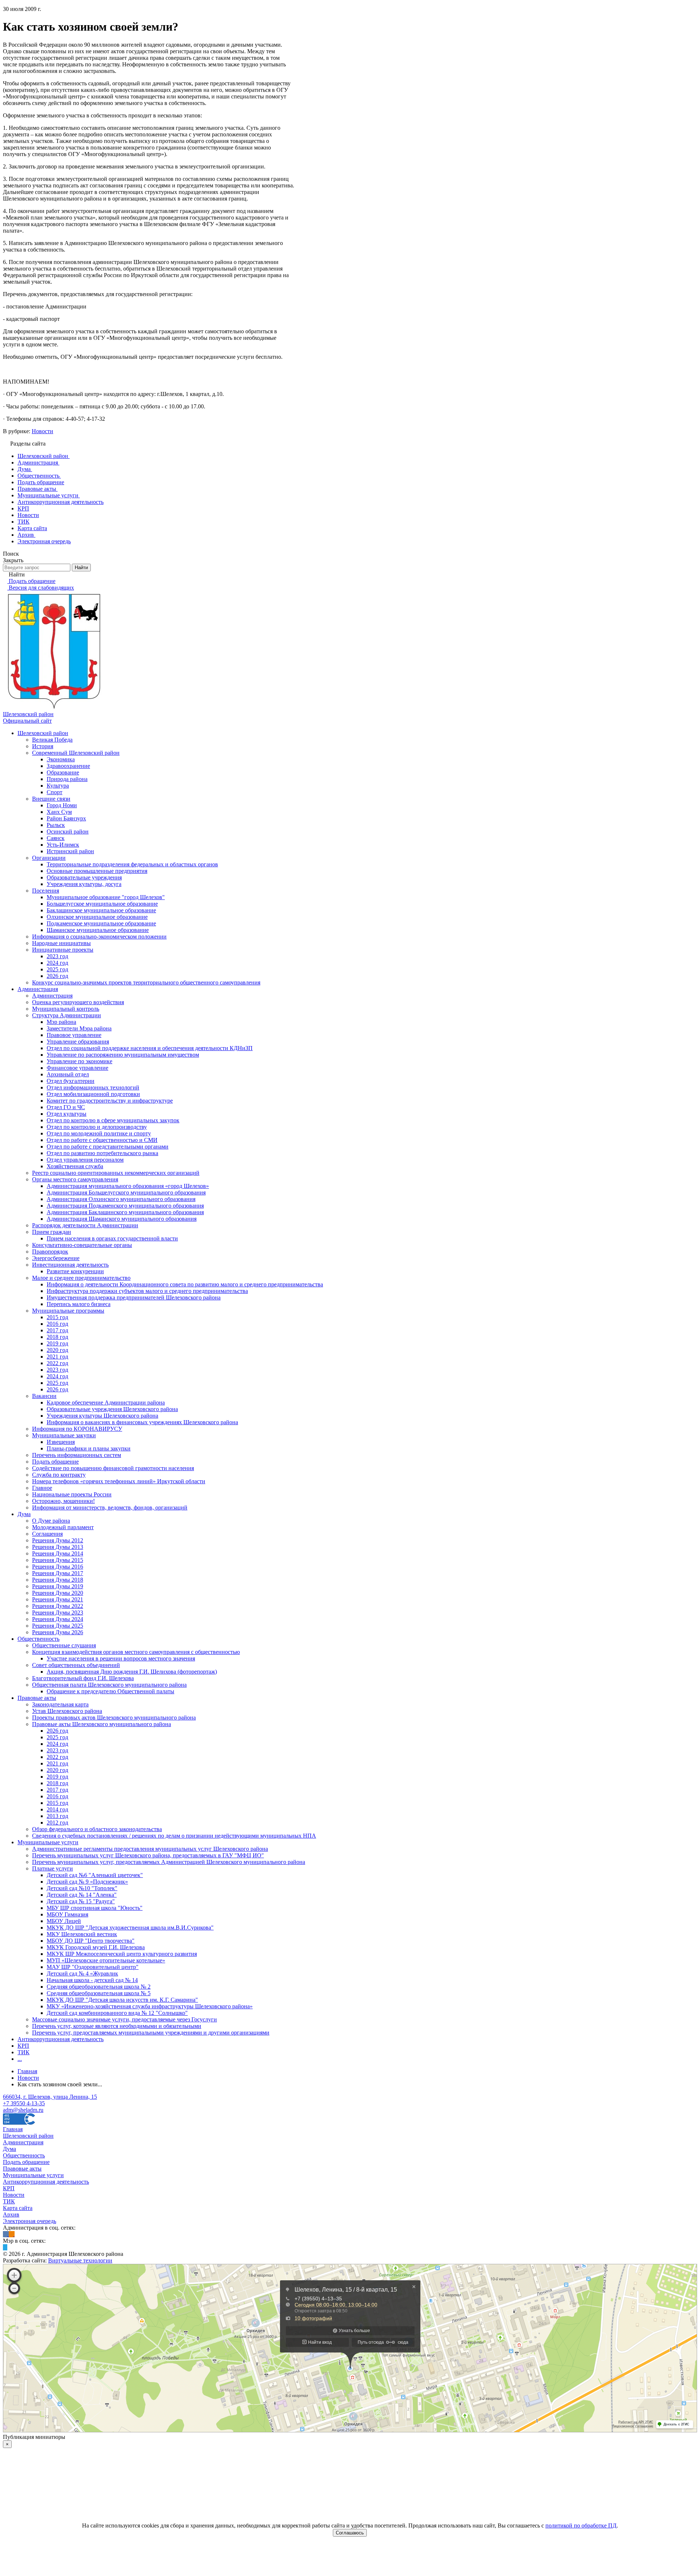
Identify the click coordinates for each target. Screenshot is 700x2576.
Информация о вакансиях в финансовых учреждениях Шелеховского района (142, 1422)
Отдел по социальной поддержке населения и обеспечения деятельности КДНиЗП (150, 1048)
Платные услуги (52, 1868)
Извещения (61, 1442)
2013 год (57, 1816)
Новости (42, 431)
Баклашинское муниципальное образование (101, 910)
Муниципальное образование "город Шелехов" (106, 897)
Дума (24, 1514)
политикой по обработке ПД (581, 2526)
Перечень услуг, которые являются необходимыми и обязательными (117, 2026)
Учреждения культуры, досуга (84, 884)
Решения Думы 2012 (58, 1540)
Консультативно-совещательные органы (82, 1245)
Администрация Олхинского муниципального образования (121, 1199)
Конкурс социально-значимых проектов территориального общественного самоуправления (146, 982)
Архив (11, 2214)
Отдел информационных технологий (93, 1087)
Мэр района (61, 1022)
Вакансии (44, 1396)
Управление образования (78, 1042)
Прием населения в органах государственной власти (112, 1238)
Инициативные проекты (63, 950)
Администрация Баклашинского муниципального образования (125, 1212)
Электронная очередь (30, 2221)
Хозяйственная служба (75, 1166)
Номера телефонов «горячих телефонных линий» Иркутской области (119, 1481)
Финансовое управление (77, 1068)
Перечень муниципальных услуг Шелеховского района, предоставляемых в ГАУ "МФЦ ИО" (148, 1855)
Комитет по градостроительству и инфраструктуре (110, 1101)
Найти (81, 568)
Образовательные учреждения (84, 877)
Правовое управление (74, 1035)
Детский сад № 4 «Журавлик (82, 1973)
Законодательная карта (60, 1704)
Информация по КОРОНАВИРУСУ (77, 1429)
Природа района (67, 779)
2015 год (57, 1317)
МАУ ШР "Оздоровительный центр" (93, 1967)
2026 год (57, 976)
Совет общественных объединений (76, 1665)
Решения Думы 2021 (58, 1599)
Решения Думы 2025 (58, 1626)
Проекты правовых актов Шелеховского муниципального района (114, 1718)
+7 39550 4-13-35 (24, 2103)
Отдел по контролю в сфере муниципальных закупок (113, 1120)
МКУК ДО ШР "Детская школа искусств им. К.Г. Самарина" (122, 2000)
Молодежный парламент (63, 1527)
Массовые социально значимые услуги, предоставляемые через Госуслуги (125, 2019)
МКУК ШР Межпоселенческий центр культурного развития (122, 1954)
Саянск (56, 838)
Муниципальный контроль (66, 1009)
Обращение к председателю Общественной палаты (110, 1691)
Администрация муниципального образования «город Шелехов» (128, 1186)
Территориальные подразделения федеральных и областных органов (132, 864)
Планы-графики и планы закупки (89, 1448)
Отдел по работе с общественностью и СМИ (102, 1140)
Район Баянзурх (66, 818)
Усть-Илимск (63, 845)
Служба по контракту (59, 1475)
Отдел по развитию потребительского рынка (102, 1153)
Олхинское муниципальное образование (97, 917)
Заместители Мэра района (79, 1028)
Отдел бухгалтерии (71, 1081)
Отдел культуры (67, 1114)
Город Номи (62, 805)
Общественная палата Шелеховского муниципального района (109, 1685)
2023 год (57, 956)
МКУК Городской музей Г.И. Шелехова (96, 1947)
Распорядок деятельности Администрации (85, 1225)
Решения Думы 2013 (58, 1547)
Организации (49, 858)
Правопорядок (50, 1252)
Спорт (55, 792)
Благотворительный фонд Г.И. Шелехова (83, 1678)
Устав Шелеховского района (67, 1711)
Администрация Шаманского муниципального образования (122, 1219)
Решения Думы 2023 (58, 1613)
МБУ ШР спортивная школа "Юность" (95, 1908)
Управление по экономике (79, 1061)
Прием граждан (52, 1232)
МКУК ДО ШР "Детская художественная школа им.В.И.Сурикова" (130, 1928)
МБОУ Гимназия (67, 1914)
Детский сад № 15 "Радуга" (81, 1901)
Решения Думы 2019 (58, 1586)
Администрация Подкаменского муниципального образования (125, 1206)
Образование (63, 772)
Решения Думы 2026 (58, 1632)
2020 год (57, 1350)
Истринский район (70, 851)
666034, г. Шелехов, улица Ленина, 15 (50, 2097)
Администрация (38, 989)
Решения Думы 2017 (58, 1573)
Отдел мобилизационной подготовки (93, 1094)
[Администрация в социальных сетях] (6, 2234)
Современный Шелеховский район (76, 753)
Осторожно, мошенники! (63, 1501)
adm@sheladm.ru (23, 2110)
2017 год (57, 1330)
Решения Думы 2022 (58, 1606)
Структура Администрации (67, 1015)
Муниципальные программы (68, 1311)
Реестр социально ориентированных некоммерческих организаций (116, 1173)
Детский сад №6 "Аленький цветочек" (95, 1875)
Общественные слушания (64, 1645)
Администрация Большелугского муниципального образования (126, 1192)
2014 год (57, 1809)
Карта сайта (18, 2208)
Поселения (46, 891)
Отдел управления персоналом (85, 1160)
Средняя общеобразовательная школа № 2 (99, 1987)
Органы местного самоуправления (75, 1179)
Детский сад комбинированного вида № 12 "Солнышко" (117, 2013)
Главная (13, 2129)
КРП (23, 2046)
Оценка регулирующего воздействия (78, 1002)
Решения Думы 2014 (58, 1553)
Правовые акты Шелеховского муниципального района (102, 1724)
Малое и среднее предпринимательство (81, 1278)
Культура (58, 786)
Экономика (61, 759)
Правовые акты (37, 1698)
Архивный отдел (68, 1074)
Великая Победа (52, 740)
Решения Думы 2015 (58, 1560)
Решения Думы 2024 (58, 1619)
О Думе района (51, 1521)
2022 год (57, 1363)
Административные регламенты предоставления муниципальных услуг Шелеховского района (150, 1849)
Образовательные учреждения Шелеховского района (112, 1409)
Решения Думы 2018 (58, 1580)
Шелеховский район (43, 733)
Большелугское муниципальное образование (102, 904)
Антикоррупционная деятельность (61, 2039)
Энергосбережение (56, 1258)
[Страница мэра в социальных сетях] (5, 2247)
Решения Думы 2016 (58, 1567)
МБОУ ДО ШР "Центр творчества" (91, 1941)
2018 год (57, 1337)
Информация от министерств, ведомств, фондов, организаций (110, 1507)
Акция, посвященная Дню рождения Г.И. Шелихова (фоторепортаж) (132, 1672)
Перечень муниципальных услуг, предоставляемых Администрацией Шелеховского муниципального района (169, 1862)
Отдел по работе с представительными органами (108, 1147)
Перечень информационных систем (77, 1455)
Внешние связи (51, 799)
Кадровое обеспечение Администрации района (106, 1402)
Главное (42, 1488)
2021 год (57, 1357)
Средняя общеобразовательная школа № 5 (99, 1993)
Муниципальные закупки (64, 1435)
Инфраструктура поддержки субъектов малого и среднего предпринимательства (147, 1291)
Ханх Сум (59, 812)
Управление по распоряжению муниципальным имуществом (123, 1055)
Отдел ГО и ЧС (66, 1107)
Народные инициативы (61, 943)
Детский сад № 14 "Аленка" (82, 1895)
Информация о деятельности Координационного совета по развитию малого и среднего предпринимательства (185, 1284)
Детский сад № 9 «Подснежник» (87, 1882)
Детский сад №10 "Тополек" (82, 1888)
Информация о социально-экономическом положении (99, 937)
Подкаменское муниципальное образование (101, 923)
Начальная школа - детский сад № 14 (92, 1980)
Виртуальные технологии (80, 2260)
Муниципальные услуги (48, 1842)
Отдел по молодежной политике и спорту (99, 1133)
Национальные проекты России (72, 1494)
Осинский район (68, 832)
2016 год (57, 1324)
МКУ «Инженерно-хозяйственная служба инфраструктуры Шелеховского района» (150, 2006)
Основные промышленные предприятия (97, 871)
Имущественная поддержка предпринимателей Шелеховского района (134, 1297)
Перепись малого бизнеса (79, 1304)
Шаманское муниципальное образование (98, 930)
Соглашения (47, 1534)
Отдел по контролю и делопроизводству (97, 1127)
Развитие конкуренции (75, 1271)
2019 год (57, 1343)
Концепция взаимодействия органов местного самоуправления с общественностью (136, 1652)
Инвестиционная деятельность (70, 1265)
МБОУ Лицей (64, 1921)
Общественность (38, 1639)
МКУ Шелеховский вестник (82, 1934)
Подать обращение (55, 1462)
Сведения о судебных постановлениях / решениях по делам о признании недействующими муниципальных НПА (174, 1836)
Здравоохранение (68, 766)
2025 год (57, 969)
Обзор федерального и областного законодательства (97, 1829)
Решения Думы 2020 (58, 1593)
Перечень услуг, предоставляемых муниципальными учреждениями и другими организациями (151, 2033)
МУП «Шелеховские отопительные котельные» (106, 1960)
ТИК (24, 2052)
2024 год (57, 963)
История (43, 746)
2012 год (57, 1823)
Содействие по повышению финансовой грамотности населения (113, 1468)
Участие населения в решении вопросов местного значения (121, 1658)
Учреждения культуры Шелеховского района (102, 1416)
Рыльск (56, 825)
